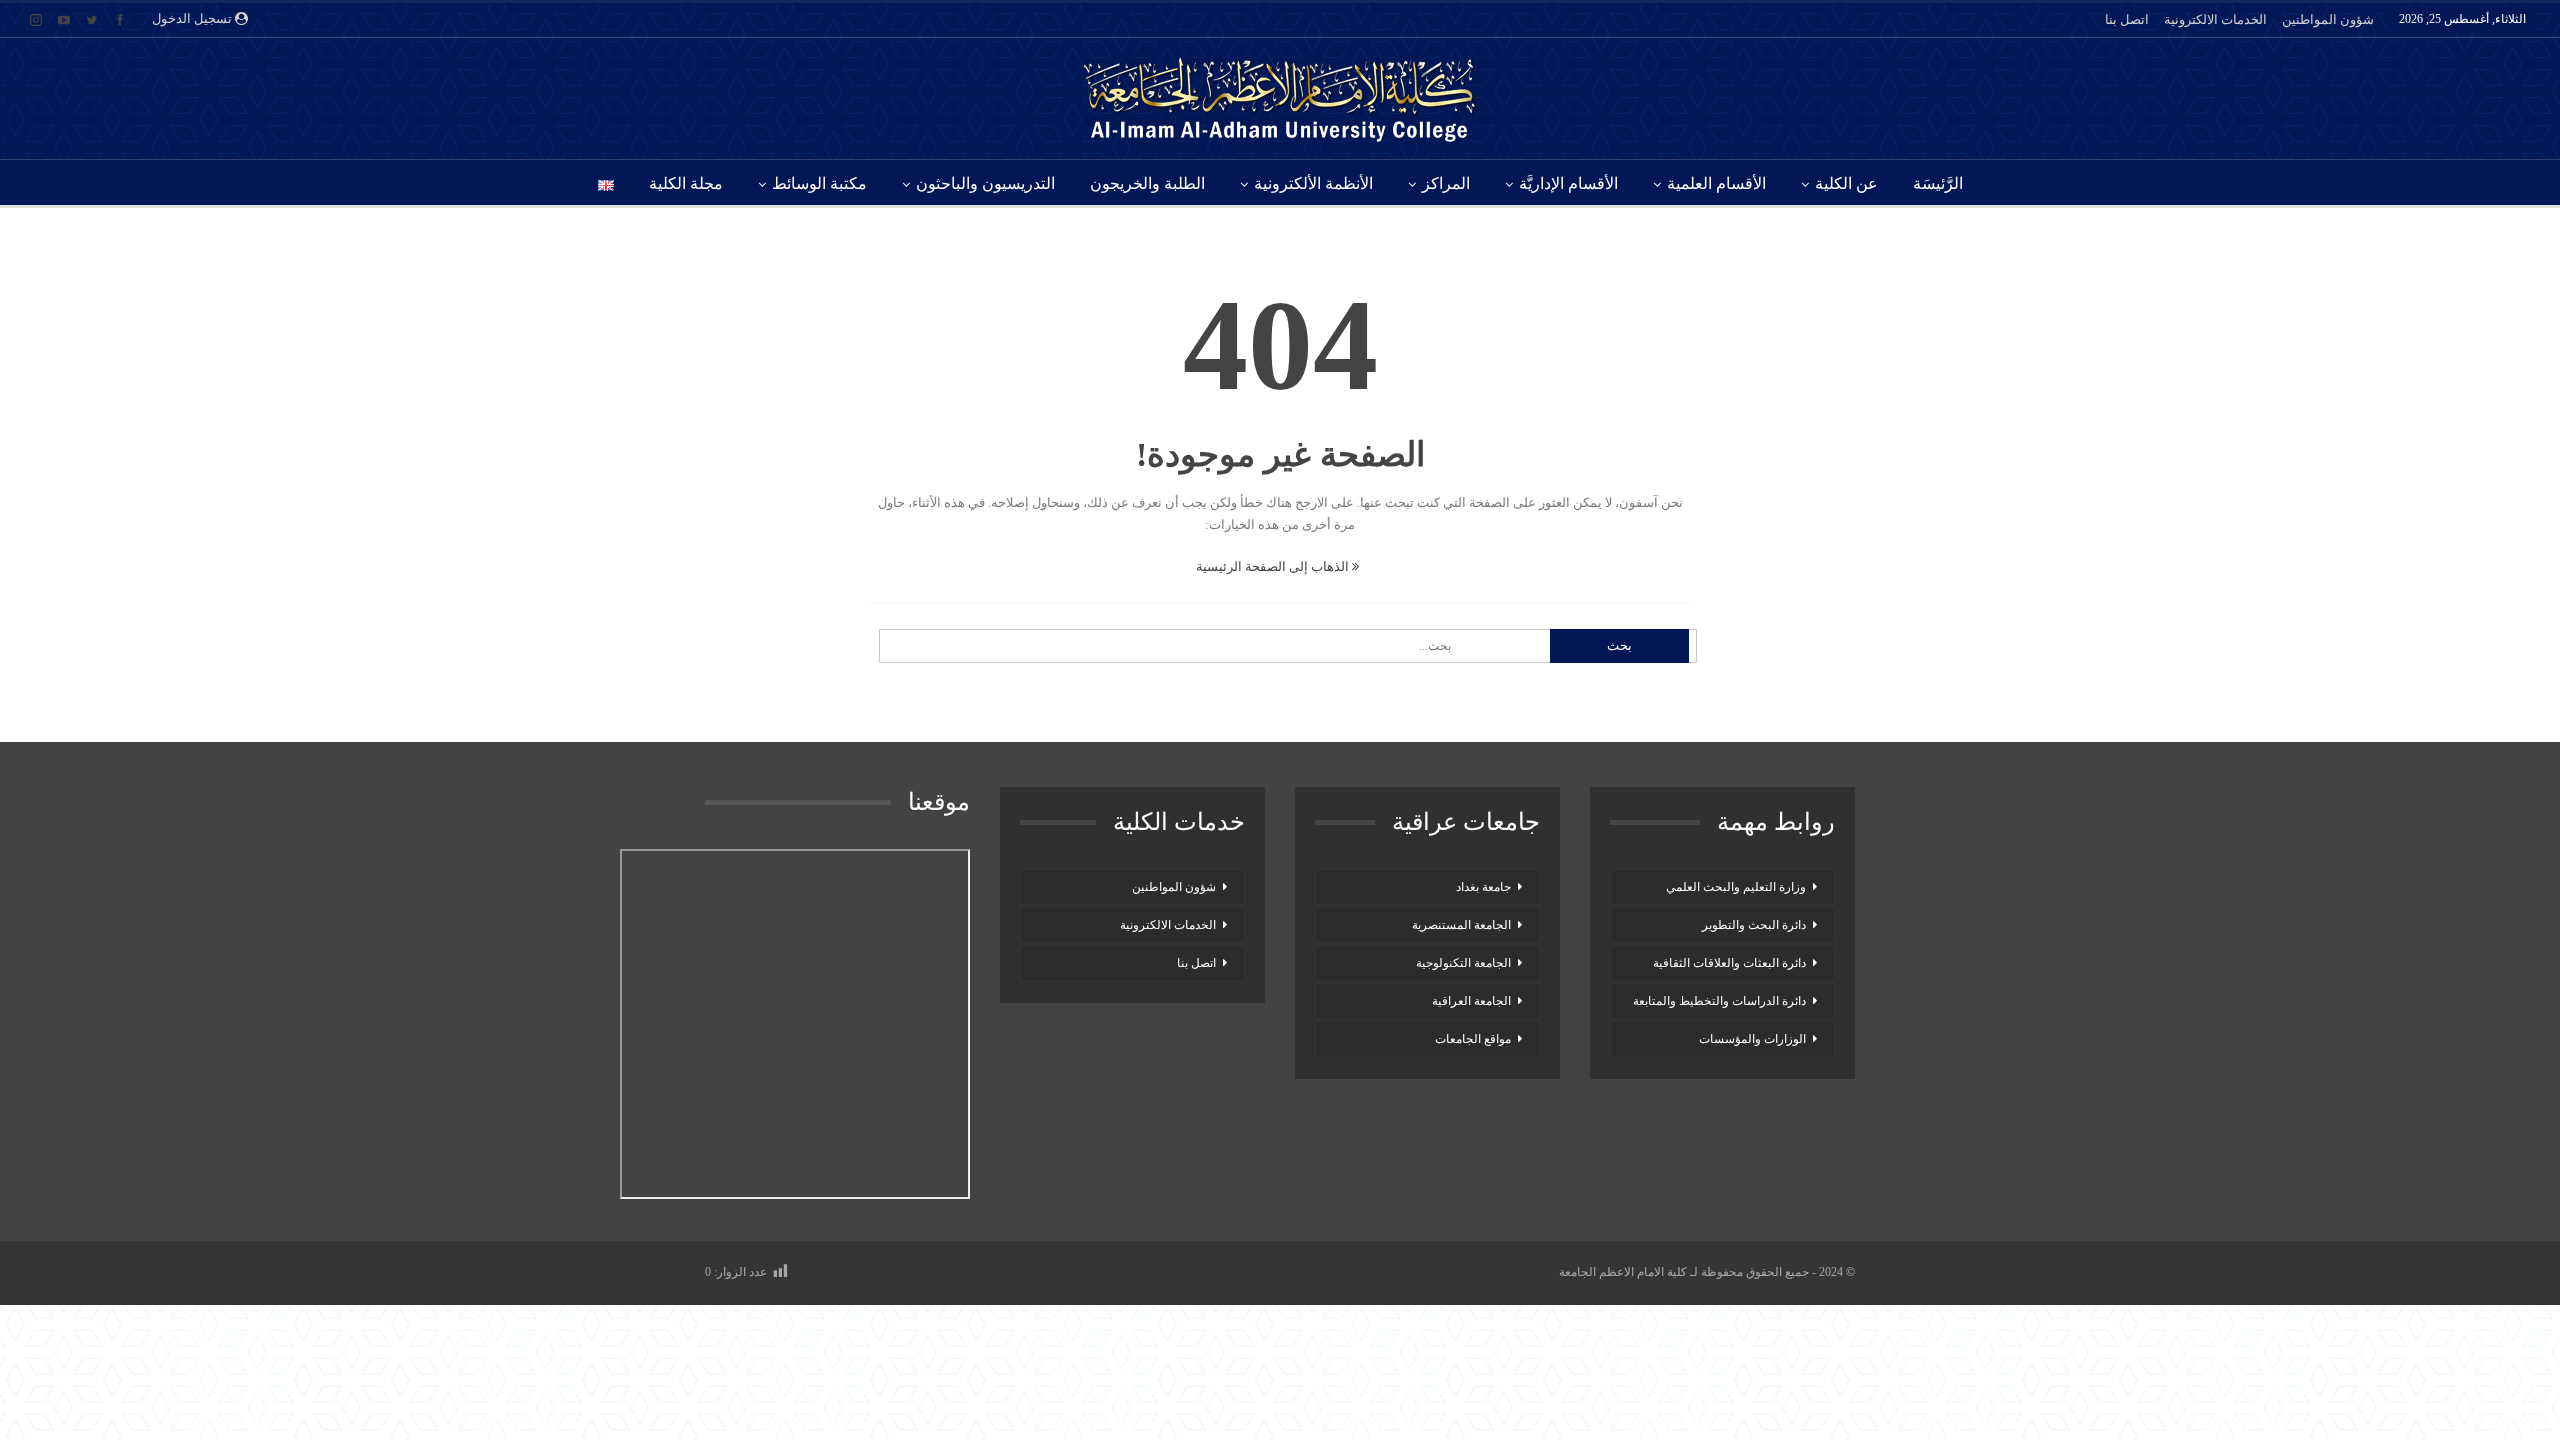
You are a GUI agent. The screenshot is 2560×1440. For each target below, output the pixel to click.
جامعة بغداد (1483, 887)
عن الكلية (1846, 183)
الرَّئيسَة (1938, 183)
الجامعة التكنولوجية (1463, 963)
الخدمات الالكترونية (2215, 19)
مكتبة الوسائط (819, 183)
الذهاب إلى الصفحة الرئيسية (1274, 566)
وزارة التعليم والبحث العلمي (1736, 887)
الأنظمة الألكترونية (1313, 183)
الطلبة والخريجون (1147, 183)
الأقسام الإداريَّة (1568, 183)
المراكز (1446, 183)
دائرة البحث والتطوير (1754, 925)
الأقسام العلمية (1716, 183)
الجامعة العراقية (1471, 1001)
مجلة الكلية (686, 183)
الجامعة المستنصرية (1461, 925)
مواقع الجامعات (1473, 1039)
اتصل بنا (2127, 19)
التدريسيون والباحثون (985, 183)
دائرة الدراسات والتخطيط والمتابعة (1719, 1001)
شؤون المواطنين (2328, 19)
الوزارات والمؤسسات (1752, 1039)
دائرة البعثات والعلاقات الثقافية (1729, 963)
